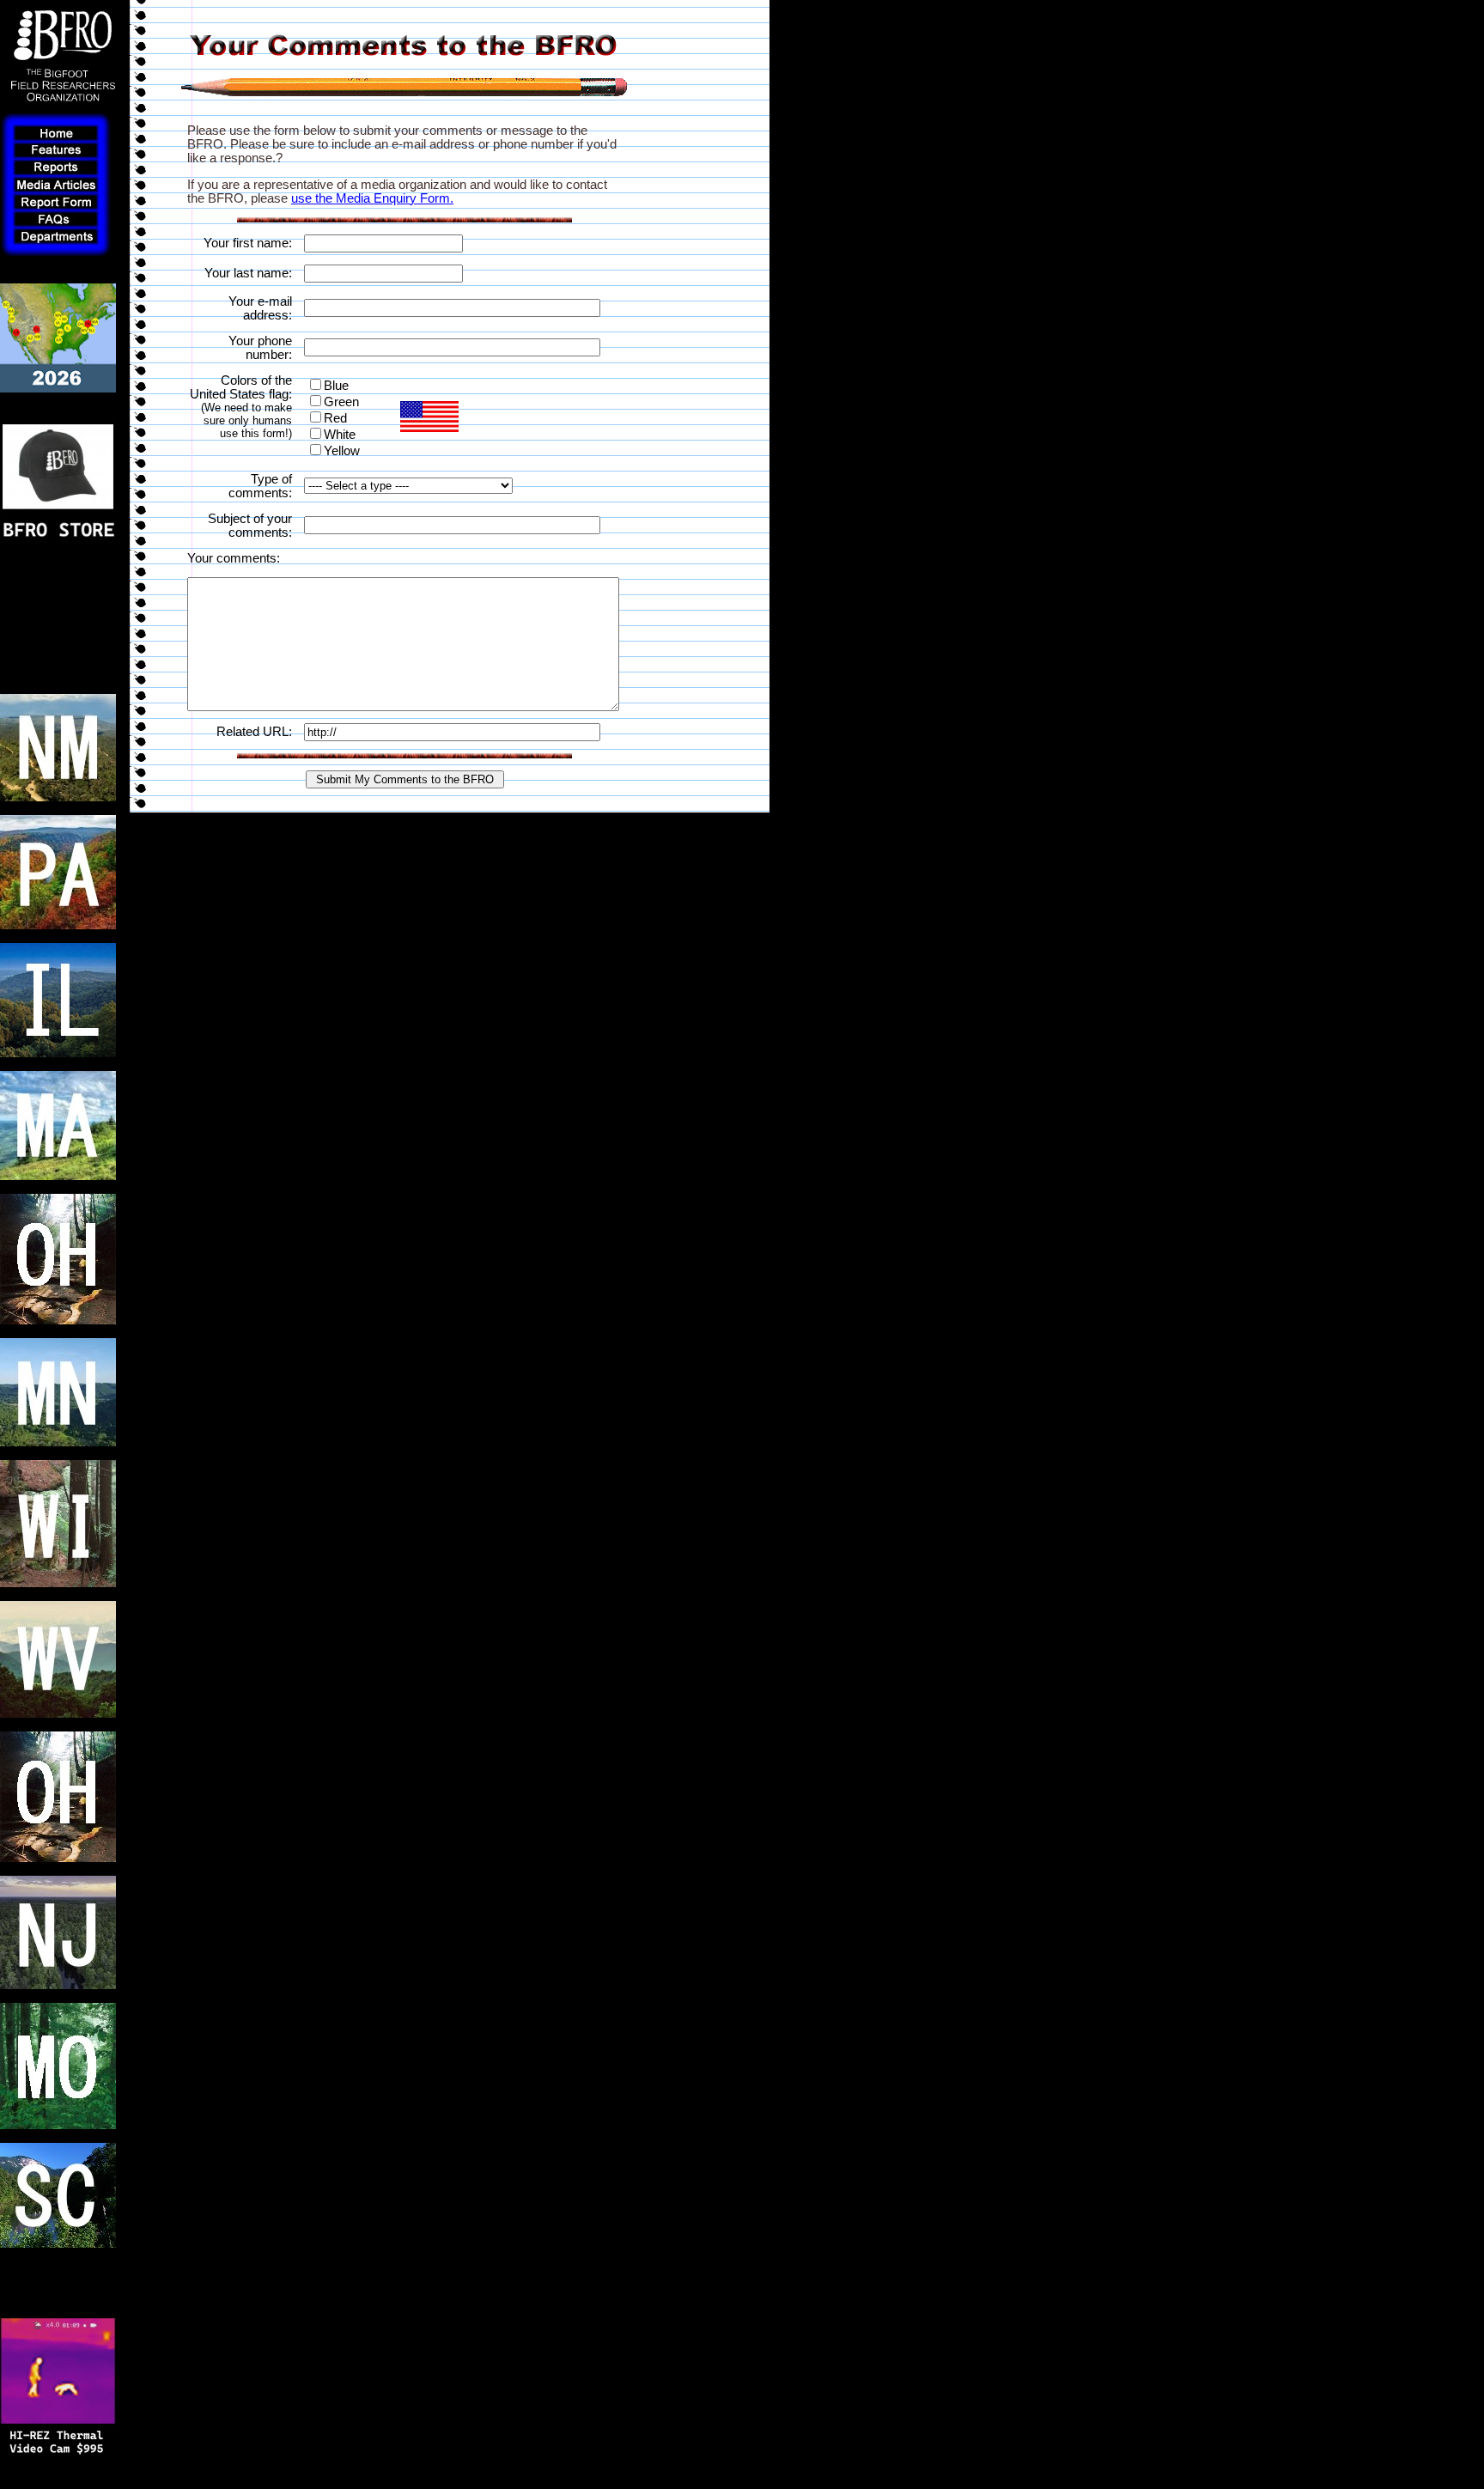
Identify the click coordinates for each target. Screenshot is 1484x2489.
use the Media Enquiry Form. (372, 198)
